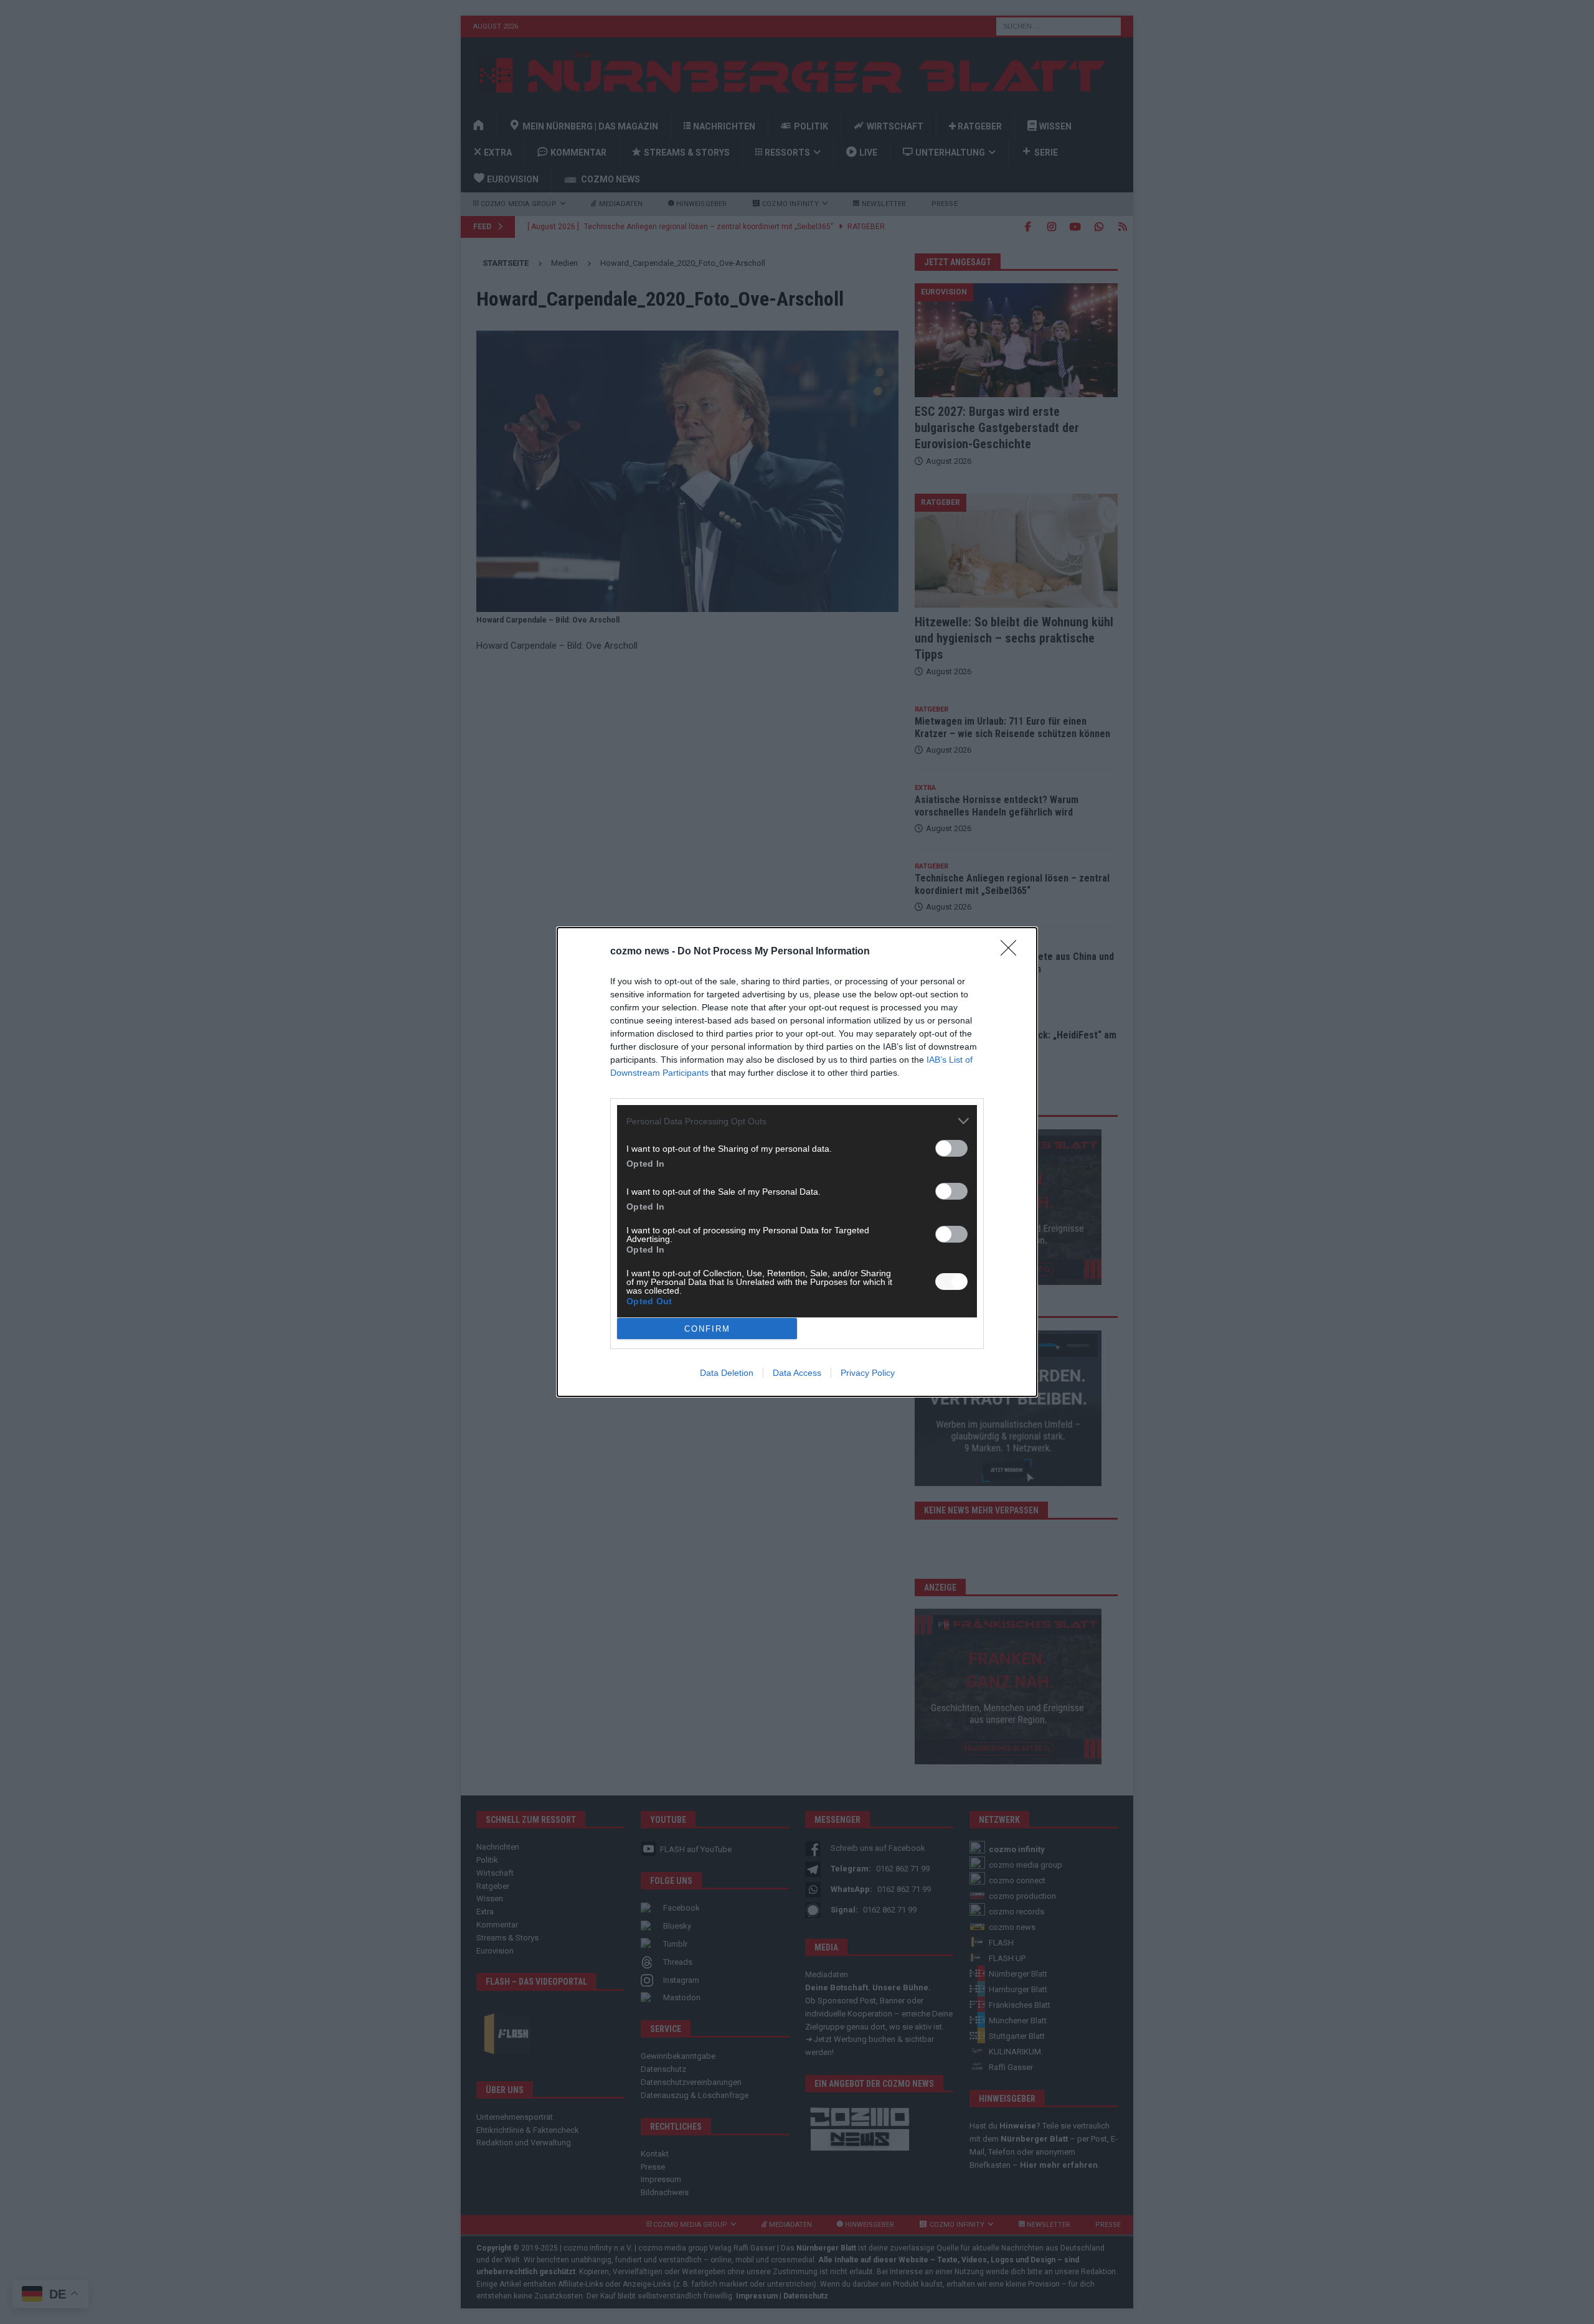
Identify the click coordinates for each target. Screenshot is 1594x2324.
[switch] (951, 1148)
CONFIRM (707, 1329)
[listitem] (797, 1121)
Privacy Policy (868, 1373)
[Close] (1012, 952)
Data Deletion (727, 1373)
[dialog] (797, 1162)
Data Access (797, 1373)
